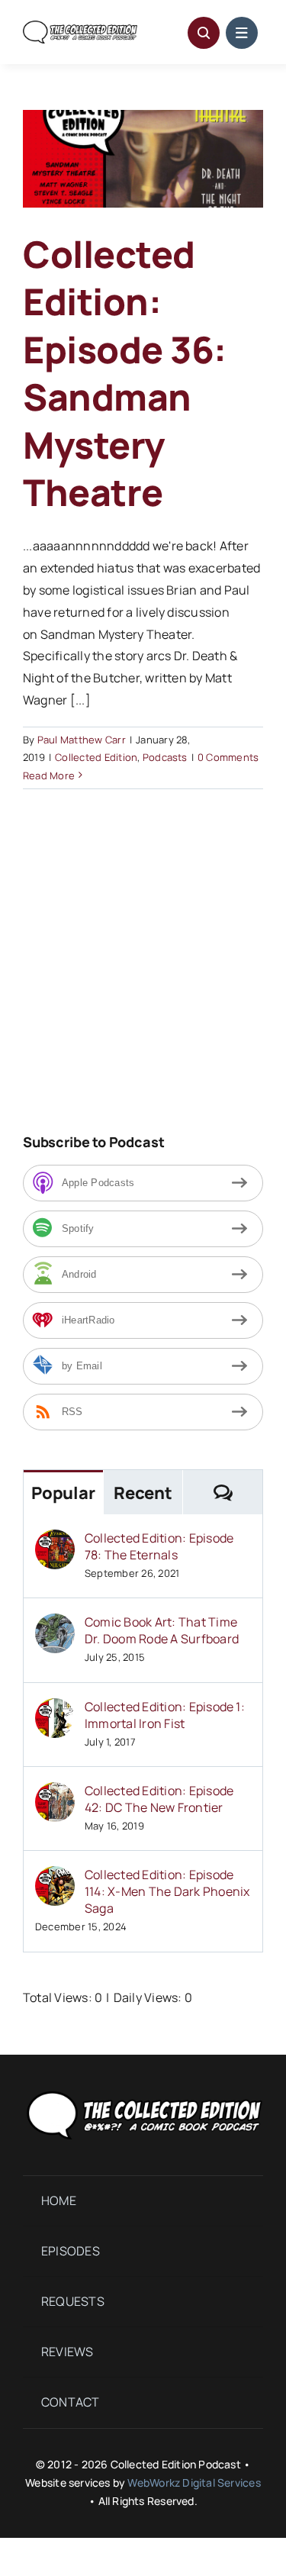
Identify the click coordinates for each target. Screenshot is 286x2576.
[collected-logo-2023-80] (80, 27)
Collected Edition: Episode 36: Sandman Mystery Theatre (125, 373)
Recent (143, 1493)
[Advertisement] (151, 984)
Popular (63, 1493)
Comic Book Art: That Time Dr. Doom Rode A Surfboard (162, 1630)
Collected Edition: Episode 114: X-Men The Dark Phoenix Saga (167, 1891)
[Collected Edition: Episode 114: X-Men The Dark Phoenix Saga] (55, 1877)
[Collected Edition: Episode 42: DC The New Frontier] (55, 1793)
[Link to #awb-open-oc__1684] (242, 33)
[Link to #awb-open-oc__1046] (204, 33)
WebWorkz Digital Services (194, 2483)
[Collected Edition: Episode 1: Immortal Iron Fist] (55, 1709)
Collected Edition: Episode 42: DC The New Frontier (159, 1799)
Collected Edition (96, 757)
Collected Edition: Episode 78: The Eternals (159, 1546)
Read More (49, 775)
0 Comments (228, 757)
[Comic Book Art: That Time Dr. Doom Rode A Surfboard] (55, 1624)
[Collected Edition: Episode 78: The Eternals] (55, 1540)
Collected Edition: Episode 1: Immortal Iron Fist (165, 1715)
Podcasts (165, 757)
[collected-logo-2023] (143, 2091)
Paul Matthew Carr (82, 740)
